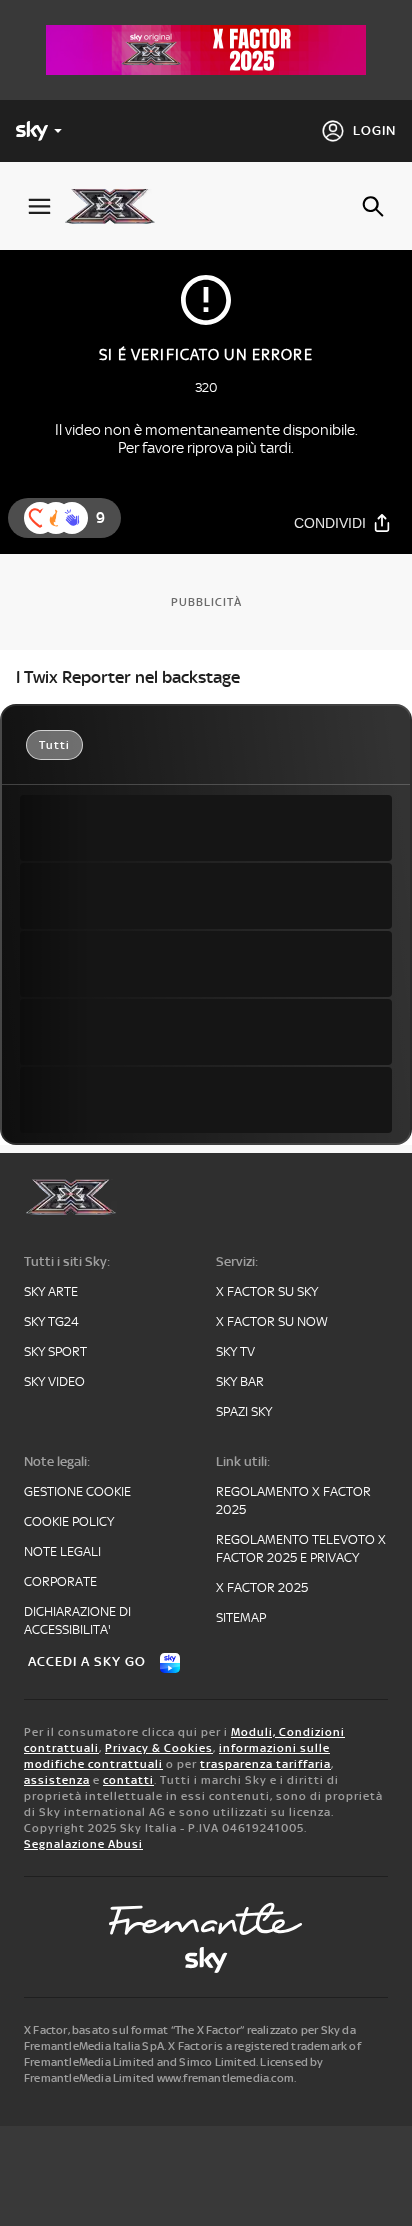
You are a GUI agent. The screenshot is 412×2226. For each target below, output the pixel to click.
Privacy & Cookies (159, 1748)
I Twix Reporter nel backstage (128, 677)
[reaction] (72, 518)
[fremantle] (206, 1919)
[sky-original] (206, 1960)
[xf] (117, 206)
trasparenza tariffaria (265, 1764)
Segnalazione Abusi (83, 1844)
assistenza (57, 1780)
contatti (128, 1780)
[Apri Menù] (39, 206)
